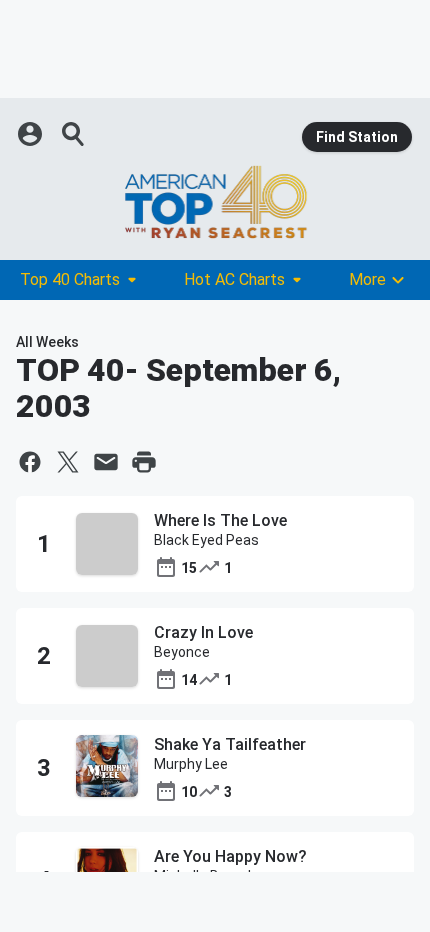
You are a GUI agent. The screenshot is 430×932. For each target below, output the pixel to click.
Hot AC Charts (234, 279)
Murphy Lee (191, 764)
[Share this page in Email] (106, 462)
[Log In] (32, 134)
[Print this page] (144, 462)
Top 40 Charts (70, 279)
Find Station (357, 137)
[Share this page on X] (68, 462)
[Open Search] (74, 134)
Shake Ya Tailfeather (230, 744)
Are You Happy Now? (230, 856)
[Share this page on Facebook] (30, 462)
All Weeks (47, 342)
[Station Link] (215, 202)
